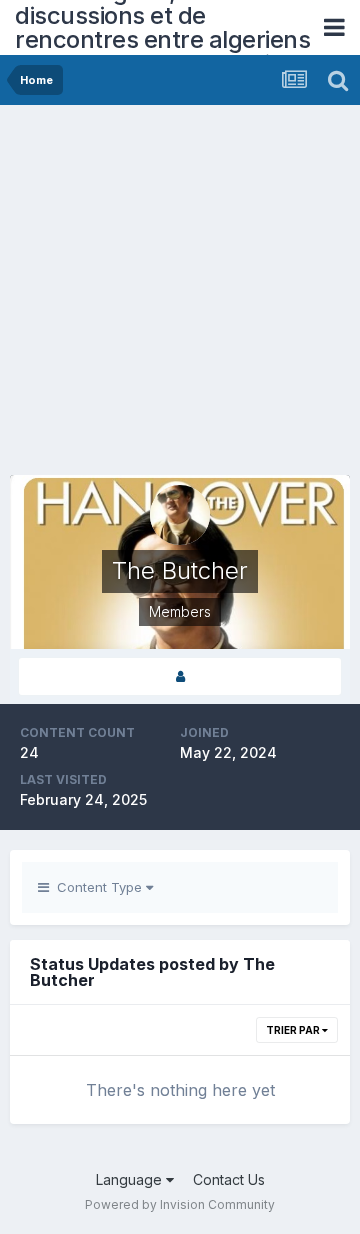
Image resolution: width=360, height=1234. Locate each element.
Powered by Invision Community (180, 1204)
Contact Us (229, 1179)
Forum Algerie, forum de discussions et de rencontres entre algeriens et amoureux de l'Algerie (162, 27)
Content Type (97, 887)
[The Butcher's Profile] (180, 676)
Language (131, 1179)
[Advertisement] (180, 295)
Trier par (294, 1030)
